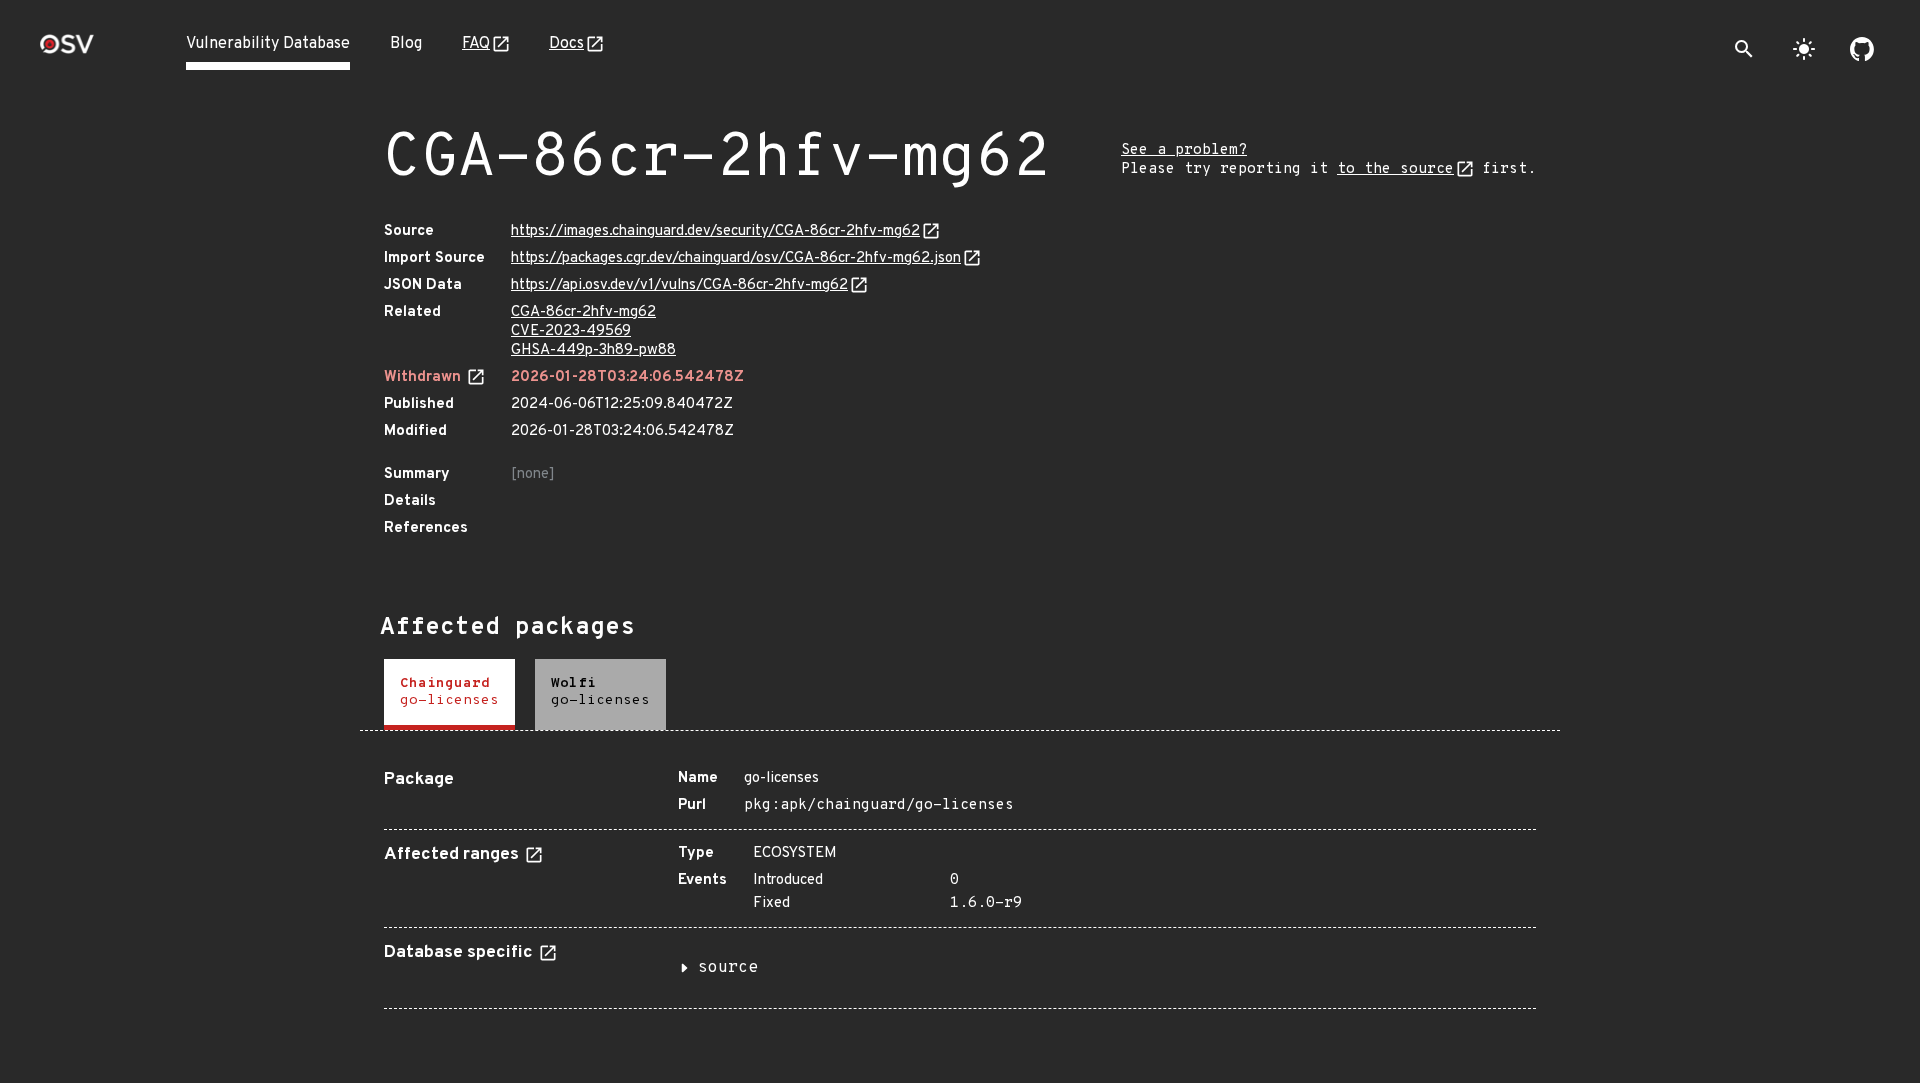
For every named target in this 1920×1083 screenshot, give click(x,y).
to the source (1395, 169)
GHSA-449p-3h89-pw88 (593, 350)
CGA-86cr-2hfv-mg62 (583, 312)
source (728, 968)
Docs (566, 44)
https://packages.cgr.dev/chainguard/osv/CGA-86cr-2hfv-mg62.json (736, 258)
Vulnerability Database (268, 44)
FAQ (476, 44)
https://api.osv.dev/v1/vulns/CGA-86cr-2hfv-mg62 (679, 285)
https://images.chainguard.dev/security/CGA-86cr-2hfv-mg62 (715, 231)
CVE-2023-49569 (571, 331)
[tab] (449, 694)
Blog (406, 44)
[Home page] (67, 50)
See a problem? (1184, 150)
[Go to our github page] (1862, 49)
